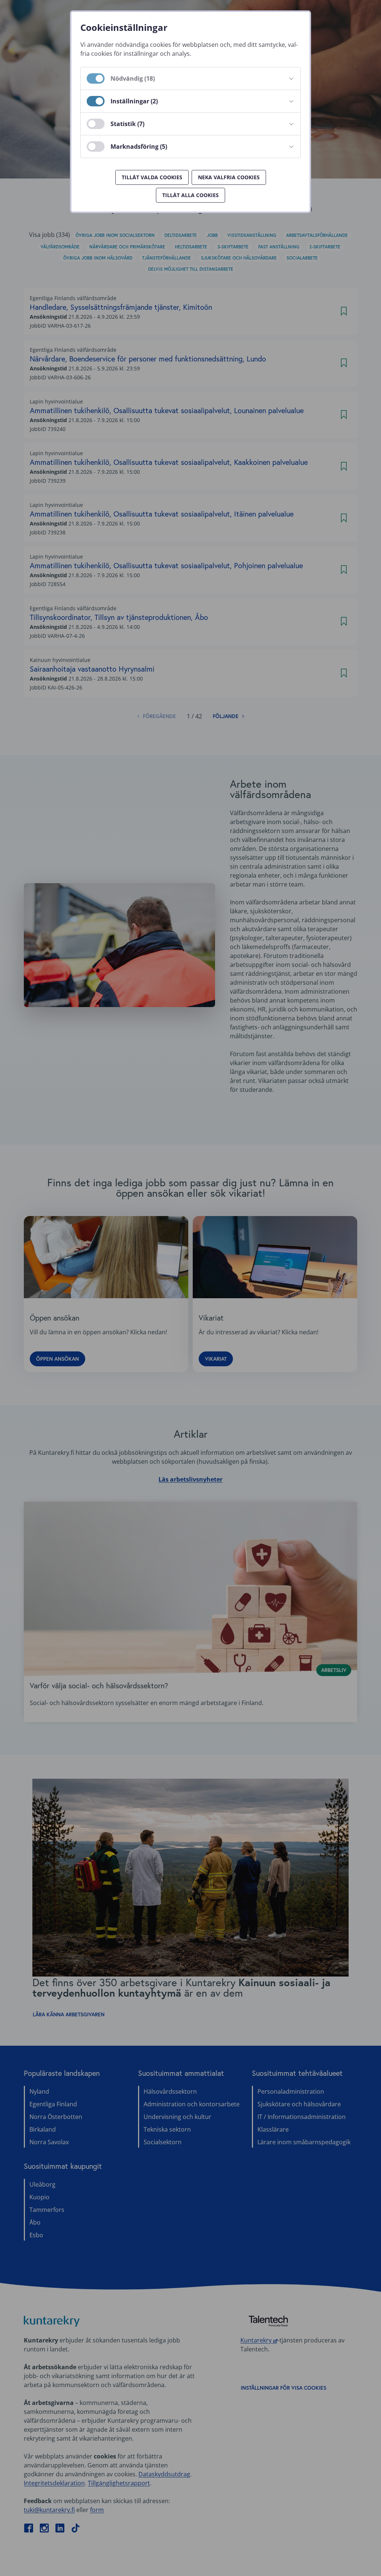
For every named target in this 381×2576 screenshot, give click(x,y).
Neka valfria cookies (229, 177)
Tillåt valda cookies (152, 177)
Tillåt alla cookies (190, 195)
